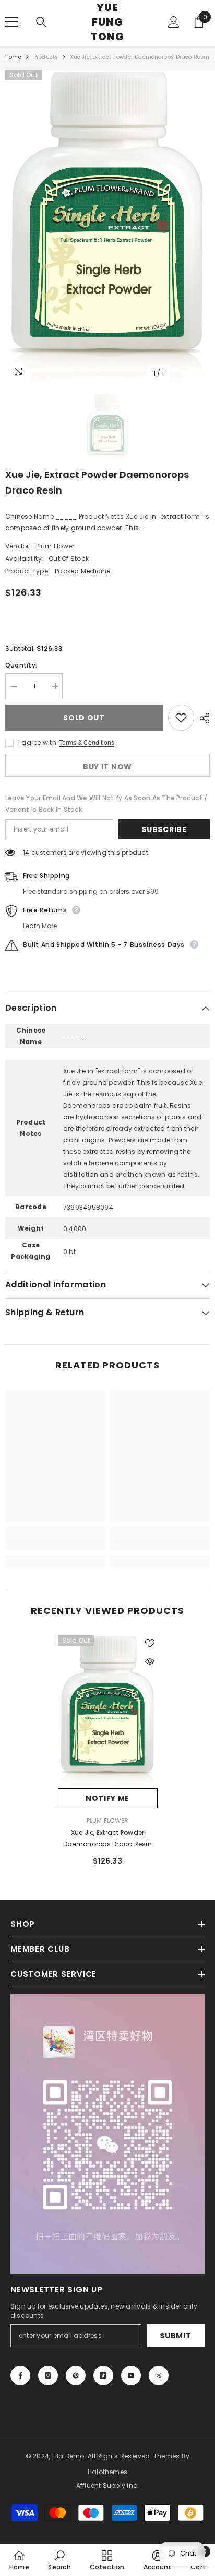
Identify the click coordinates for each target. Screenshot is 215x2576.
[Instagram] (48, 2375)
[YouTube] (131, 2375)
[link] (55, 1544)
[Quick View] (150, 1661)
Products (46, 57)
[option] (107, 227)
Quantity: (21, 665)
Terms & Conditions (87, 743)
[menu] (11, 22)
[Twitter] (159, 2375)
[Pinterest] (76, 2375)
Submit (175, 2336)
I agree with (37, 742)
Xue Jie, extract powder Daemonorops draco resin (107, 1838)
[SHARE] (202, 718)
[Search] (41, 22)
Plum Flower (55, 546)
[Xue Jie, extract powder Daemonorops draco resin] (108, 1712)
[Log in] (174, 22)
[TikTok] (103, 2375)
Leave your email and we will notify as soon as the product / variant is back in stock (106, 804)
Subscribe (164, 829)
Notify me (107, 1798)
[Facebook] (20, 2375)
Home (13, 57)
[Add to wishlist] (181, 718)
